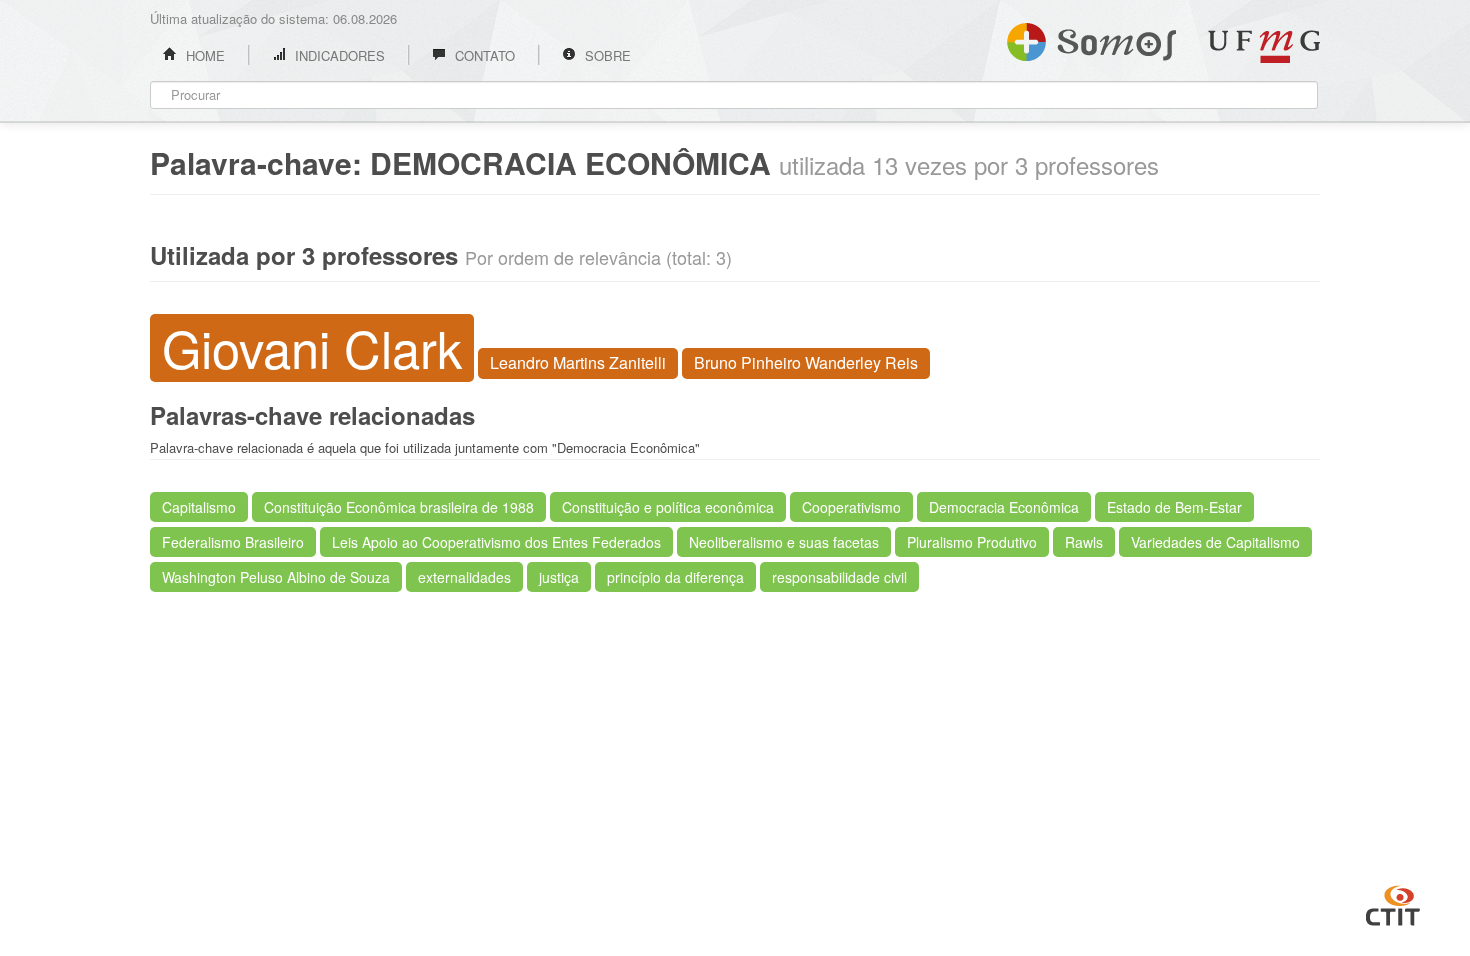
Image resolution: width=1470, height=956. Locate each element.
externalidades (464, 577)
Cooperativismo (851, 507)
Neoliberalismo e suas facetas (784, 542)
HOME (203, 55)
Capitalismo (199, 507)
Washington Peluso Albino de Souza (276, 577)
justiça (559, 577)
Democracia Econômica (1004, 507)
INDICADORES (338, 55)
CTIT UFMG (1393, 903)
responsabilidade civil (839, 577)
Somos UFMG (1091, 38)
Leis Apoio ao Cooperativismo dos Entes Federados (496, 542)
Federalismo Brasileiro (233, 542)
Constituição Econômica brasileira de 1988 (399, 507)
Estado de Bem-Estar (1174, 507)
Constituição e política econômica (668, 507)
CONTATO (483, 55)
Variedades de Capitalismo (1215, 542)
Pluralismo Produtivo (972, 542)
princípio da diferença (675, 577)
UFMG (1264, 46)
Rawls (1084, 542)
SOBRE (606, 55)
